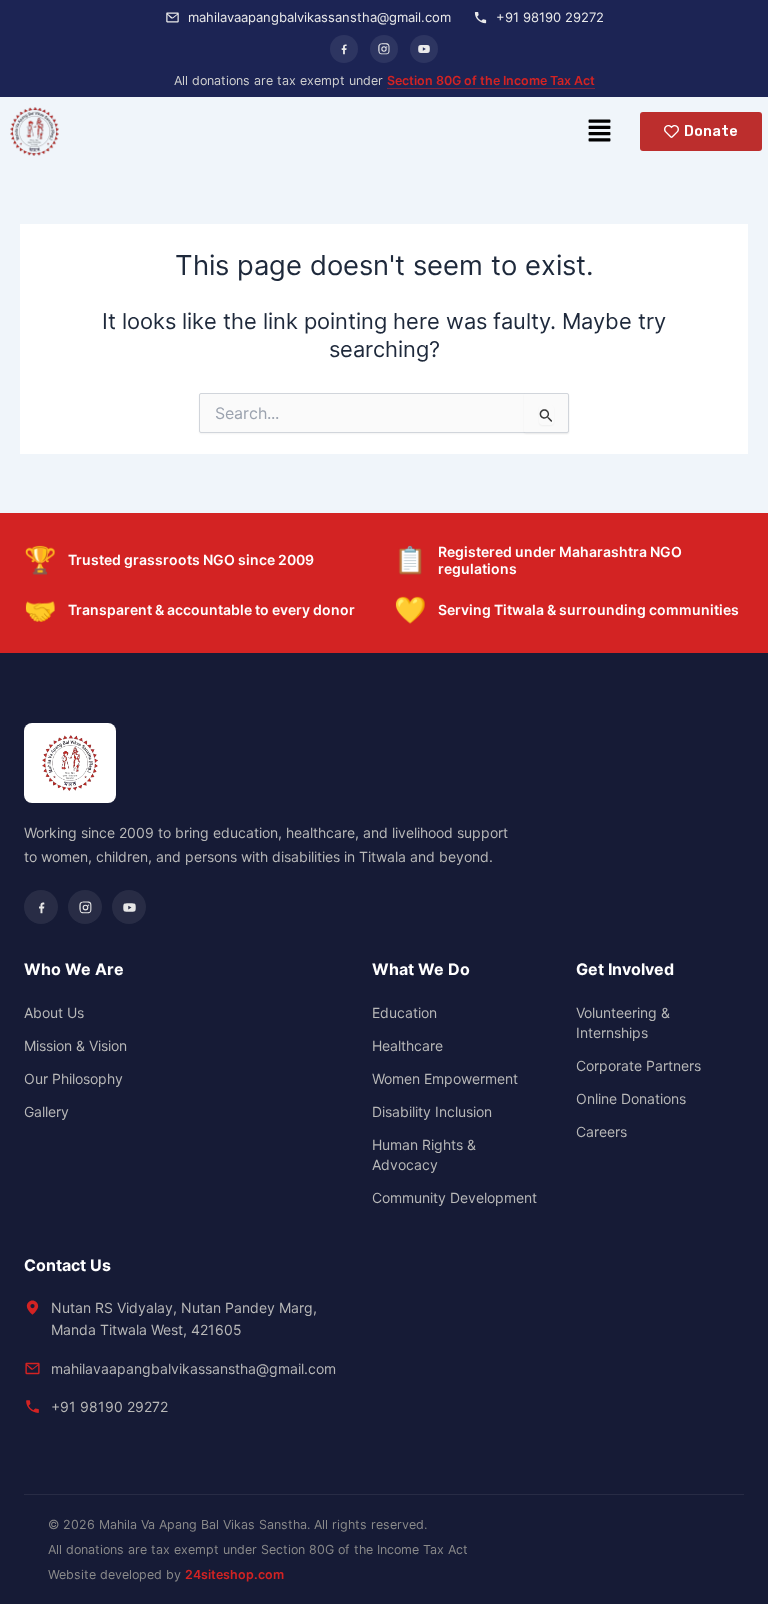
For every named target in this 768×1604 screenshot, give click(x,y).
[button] (599, 131)
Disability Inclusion (432, 1111)
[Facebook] (344, 49)
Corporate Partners (638, 1065)
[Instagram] (384, 49)
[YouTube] (424, 49)
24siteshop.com (234, 1574)
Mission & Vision (75, 1045)
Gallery (46, 1111)
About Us (54, 1012)
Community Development (454, 1197)
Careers (601, 1131)
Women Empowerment (445, 1078)
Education (404, 1012)
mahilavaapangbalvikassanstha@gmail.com (193, 1368)
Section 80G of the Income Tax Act (491, 80)
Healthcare (407, 1045)
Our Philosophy (73, 1078)
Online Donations (631, 1098)
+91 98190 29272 (109, 1406)
